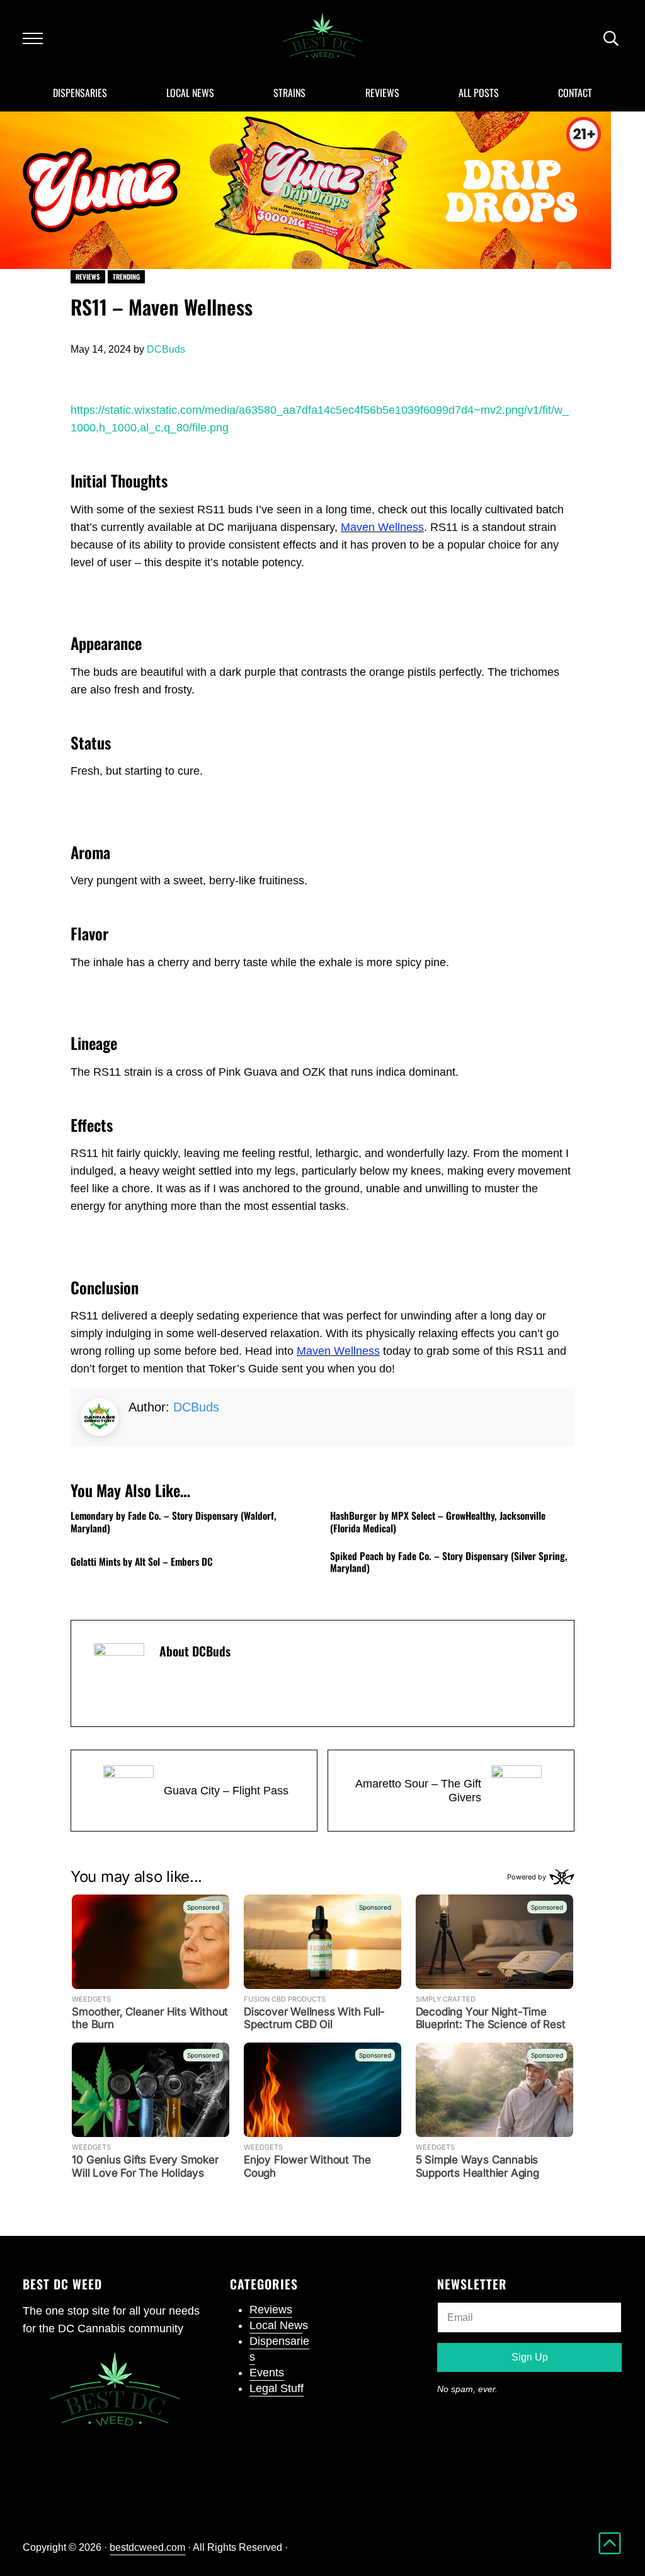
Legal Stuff (277, 2388)
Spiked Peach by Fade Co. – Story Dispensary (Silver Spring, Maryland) (449, 1562)
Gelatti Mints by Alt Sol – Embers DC (142, 1562)
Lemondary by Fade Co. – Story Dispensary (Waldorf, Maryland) (174, 1522)
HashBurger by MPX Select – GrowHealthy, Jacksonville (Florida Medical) (438, 1522)
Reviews (88, 276)
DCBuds (196, 1407)
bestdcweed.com (147, 2547)
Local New (276, 2325)
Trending (126, 276)
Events (267, 2373)
